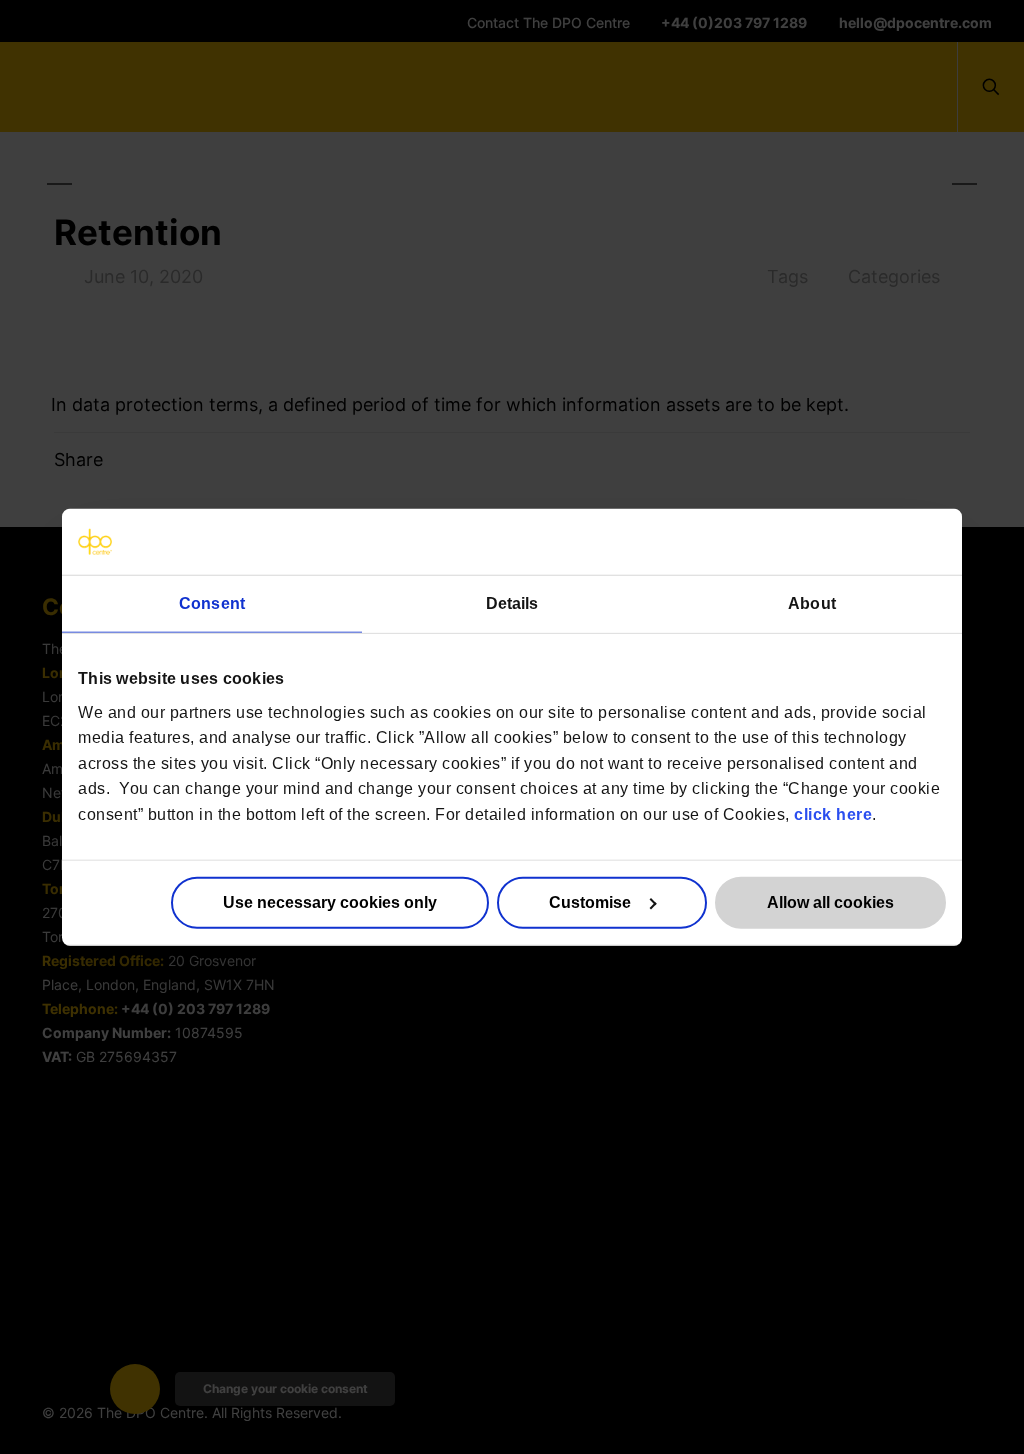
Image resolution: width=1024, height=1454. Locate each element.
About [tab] (812, 603)
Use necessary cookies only (330, 901)
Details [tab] (512, 603)
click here (833, 814)
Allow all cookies (830, 901)
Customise (590, 901)
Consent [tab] (212, 603)
